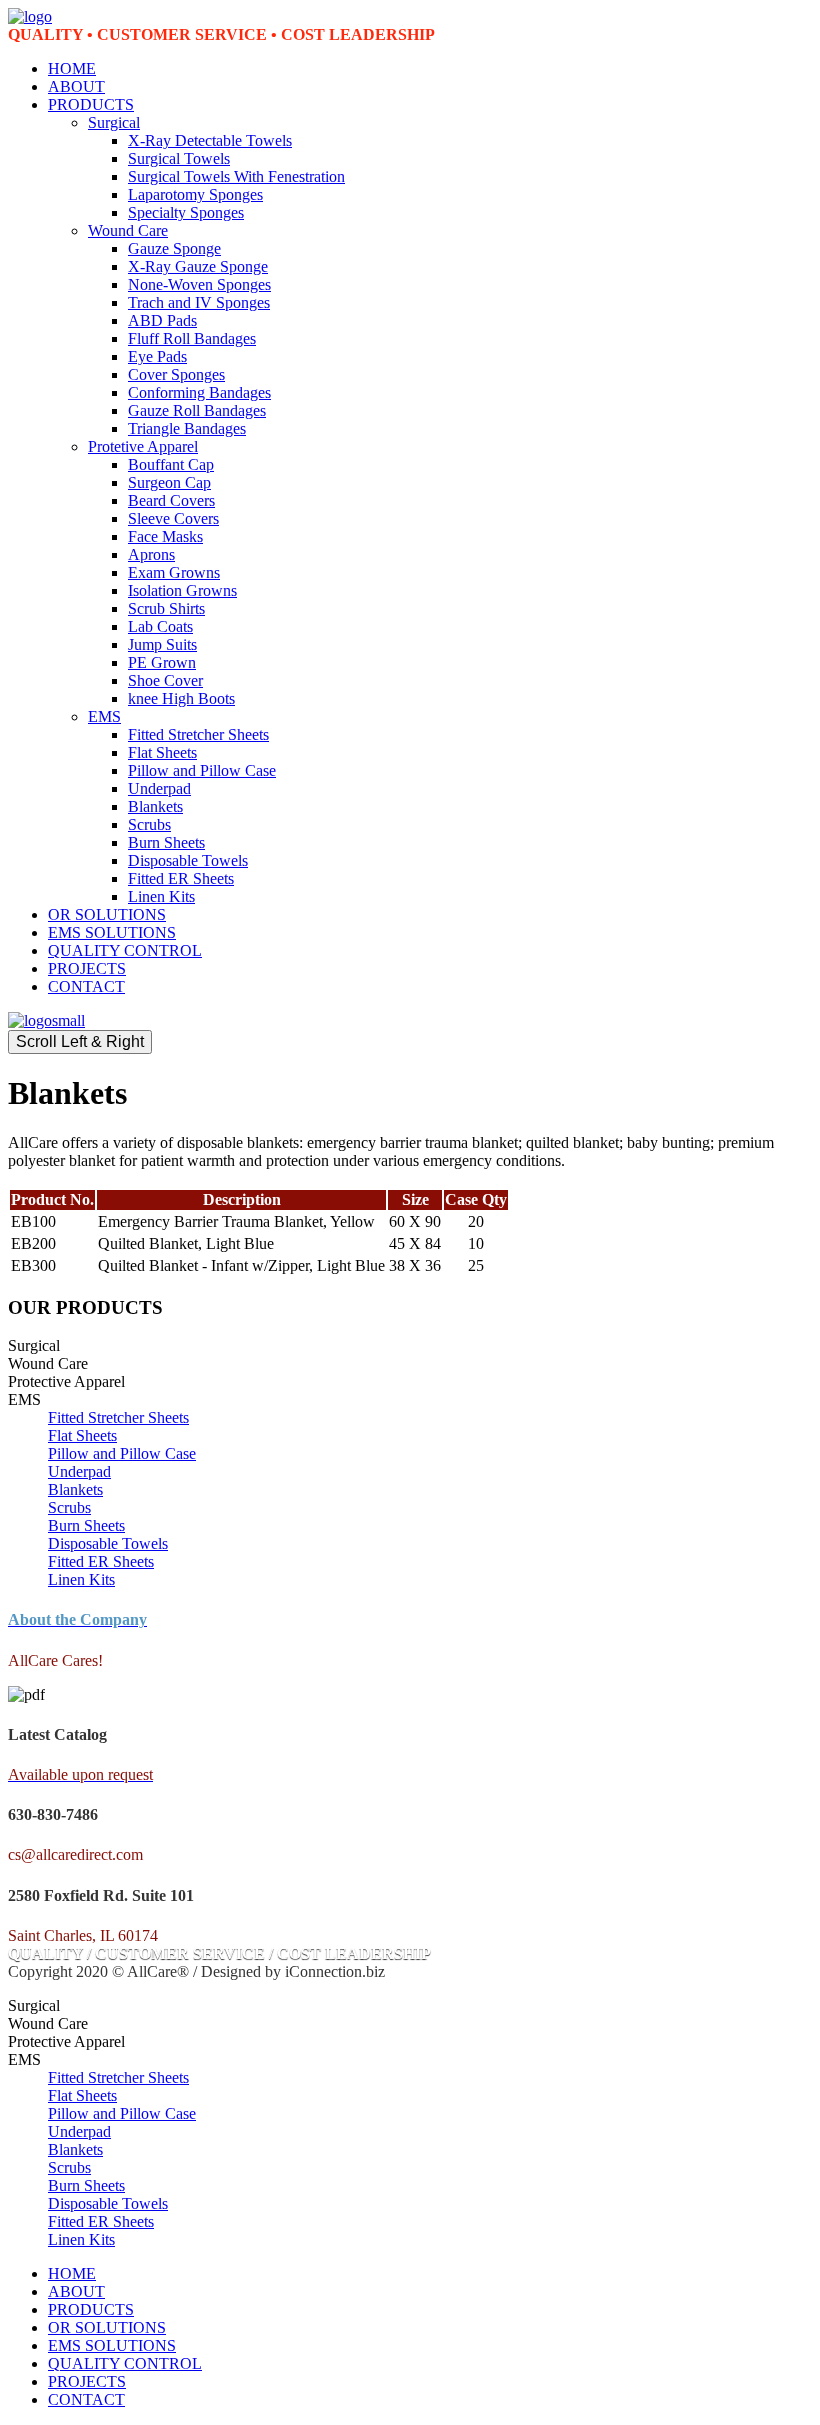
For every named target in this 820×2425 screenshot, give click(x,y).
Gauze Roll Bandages (197, 410)
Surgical (114, 122)
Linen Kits (161, 896)
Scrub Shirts (166, 608)
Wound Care (128, 230)
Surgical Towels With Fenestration (236, 176)
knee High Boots (181, 698)
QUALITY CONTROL (125, 950)
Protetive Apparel (143, 446)
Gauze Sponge (174, 248)
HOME (72, 68)
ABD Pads (162, 320)
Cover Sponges (176, 374)
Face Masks (165, 536)
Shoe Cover (165, 680)
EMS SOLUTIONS (112, 932)
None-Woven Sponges (199, 284)
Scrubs (149, 824)
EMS (104, 716)
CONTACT (86, 986)
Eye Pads (157, 356)
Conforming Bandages (199, 392)
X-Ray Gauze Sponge (198, 266)
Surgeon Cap (169, 482)
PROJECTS (87, 968)
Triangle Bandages (187, 428)
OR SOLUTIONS (107, 914)
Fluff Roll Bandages (192, 338)
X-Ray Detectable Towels (210, 140)
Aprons (151, 554)
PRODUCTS (91, 104)
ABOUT (76, 86)
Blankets (155, 806)
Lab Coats (160, 626)
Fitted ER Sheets (181, 878)
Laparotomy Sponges (195, 194)
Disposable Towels (188, 860)
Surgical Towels (179, 158)
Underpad (159, 788)
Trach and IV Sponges (199, 302)
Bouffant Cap (171, 464)
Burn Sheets (166, 842)
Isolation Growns (182, 590)
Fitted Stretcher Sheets (198, 734)
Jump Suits (162, 644)
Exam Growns (174, 572)
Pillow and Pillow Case (202, 770)
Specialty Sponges (186, 212)
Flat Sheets (162, 752)
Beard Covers (171, 500)
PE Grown (162, 662)
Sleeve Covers (173, 518)
